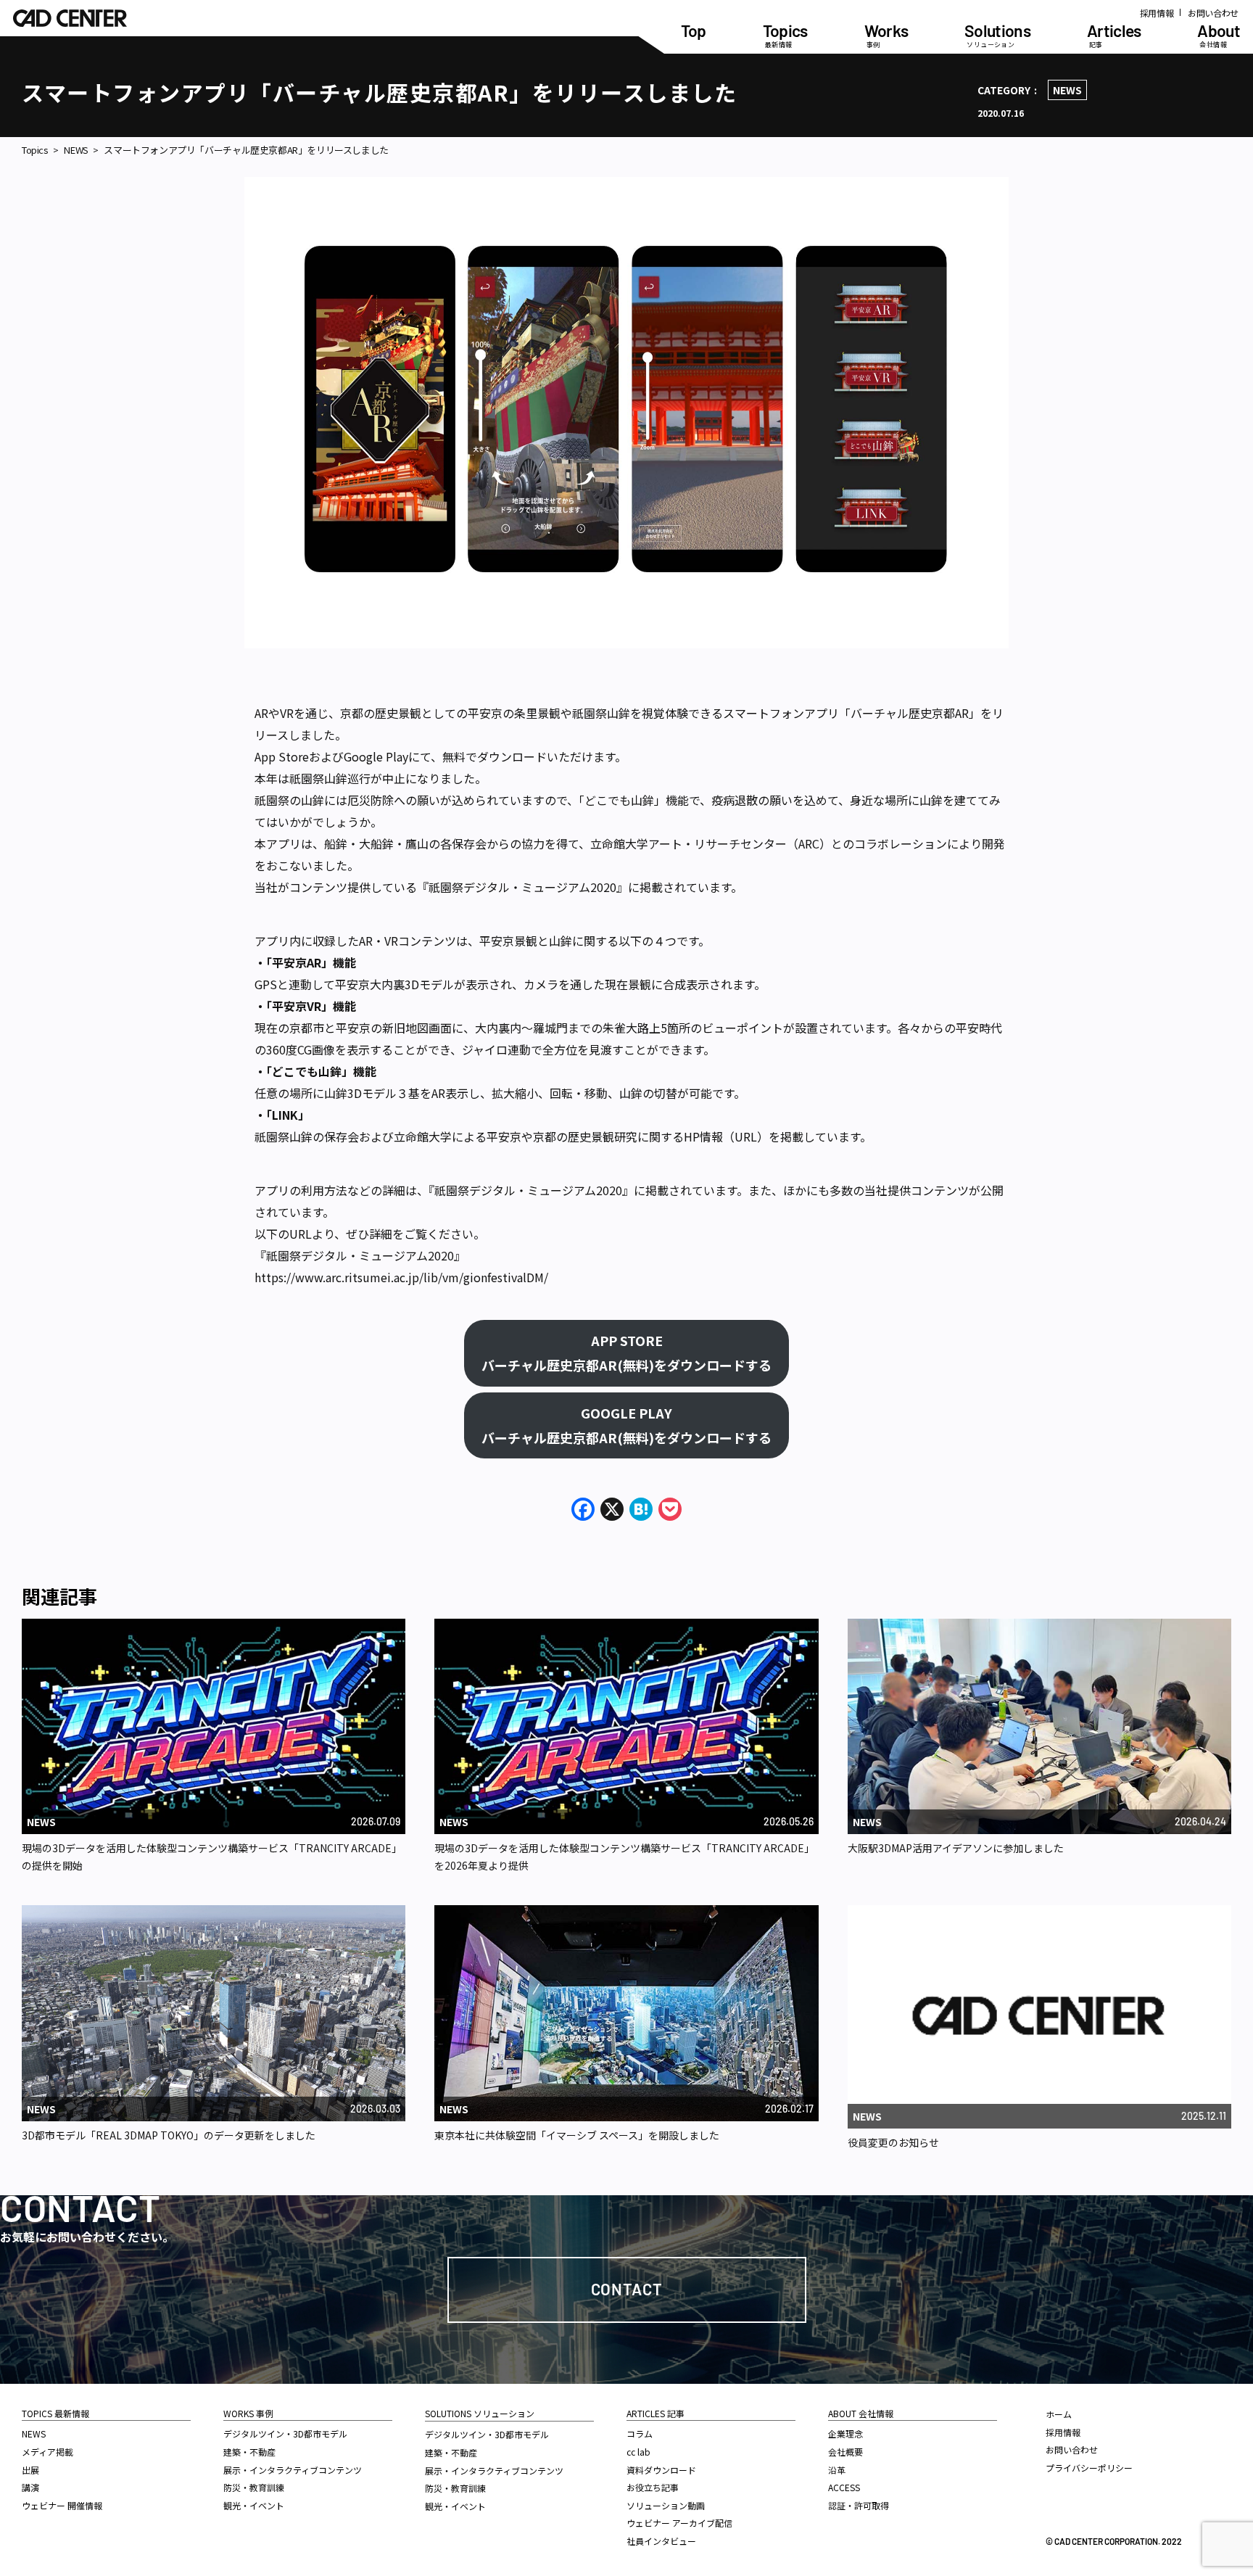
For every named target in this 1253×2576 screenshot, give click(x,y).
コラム (640, 2433)
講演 (30, 2487)
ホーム (1059, 2414)
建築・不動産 (249, 2452)
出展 (30, 2470)
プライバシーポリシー (1089, 2468)
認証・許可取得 (859, 2505)
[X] (612, 1510)
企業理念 (845, 2433)
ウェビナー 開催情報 (62, 2505)
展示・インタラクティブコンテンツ (293, 2470)
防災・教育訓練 (254, 2487)
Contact (627, 2289)
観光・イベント (254, 2505)
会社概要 (845, 2452)
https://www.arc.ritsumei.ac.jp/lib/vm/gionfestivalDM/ (401, 1277)
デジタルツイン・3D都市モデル (285, 2433)
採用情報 (1157, 13)
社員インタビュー (661, 2541)
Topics (35, 150)
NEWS (1067, 90)
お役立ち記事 (653, 2487)
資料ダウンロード (661, 2470)
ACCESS (844, 2487)
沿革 (837, 2470)
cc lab (638, 2452)
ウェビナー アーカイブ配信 (679, 2523)
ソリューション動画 (666, 2505)
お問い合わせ (1213, 13)
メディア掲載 (47, 2452)
